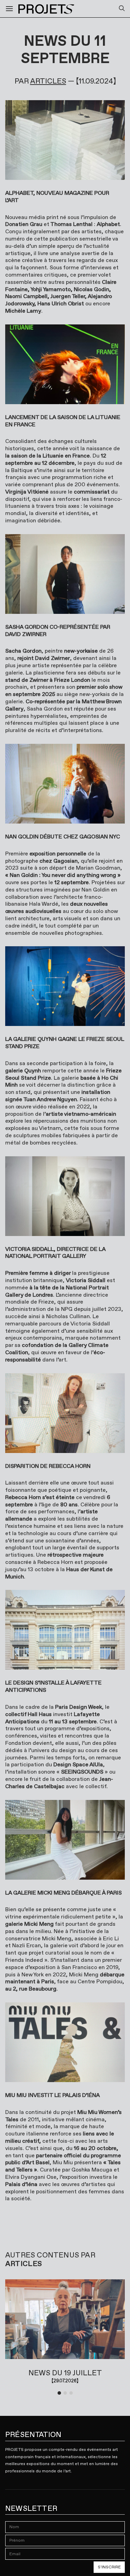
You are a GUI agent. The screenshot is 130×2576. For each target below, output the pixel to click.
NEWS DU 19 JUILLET (65, 2373)
